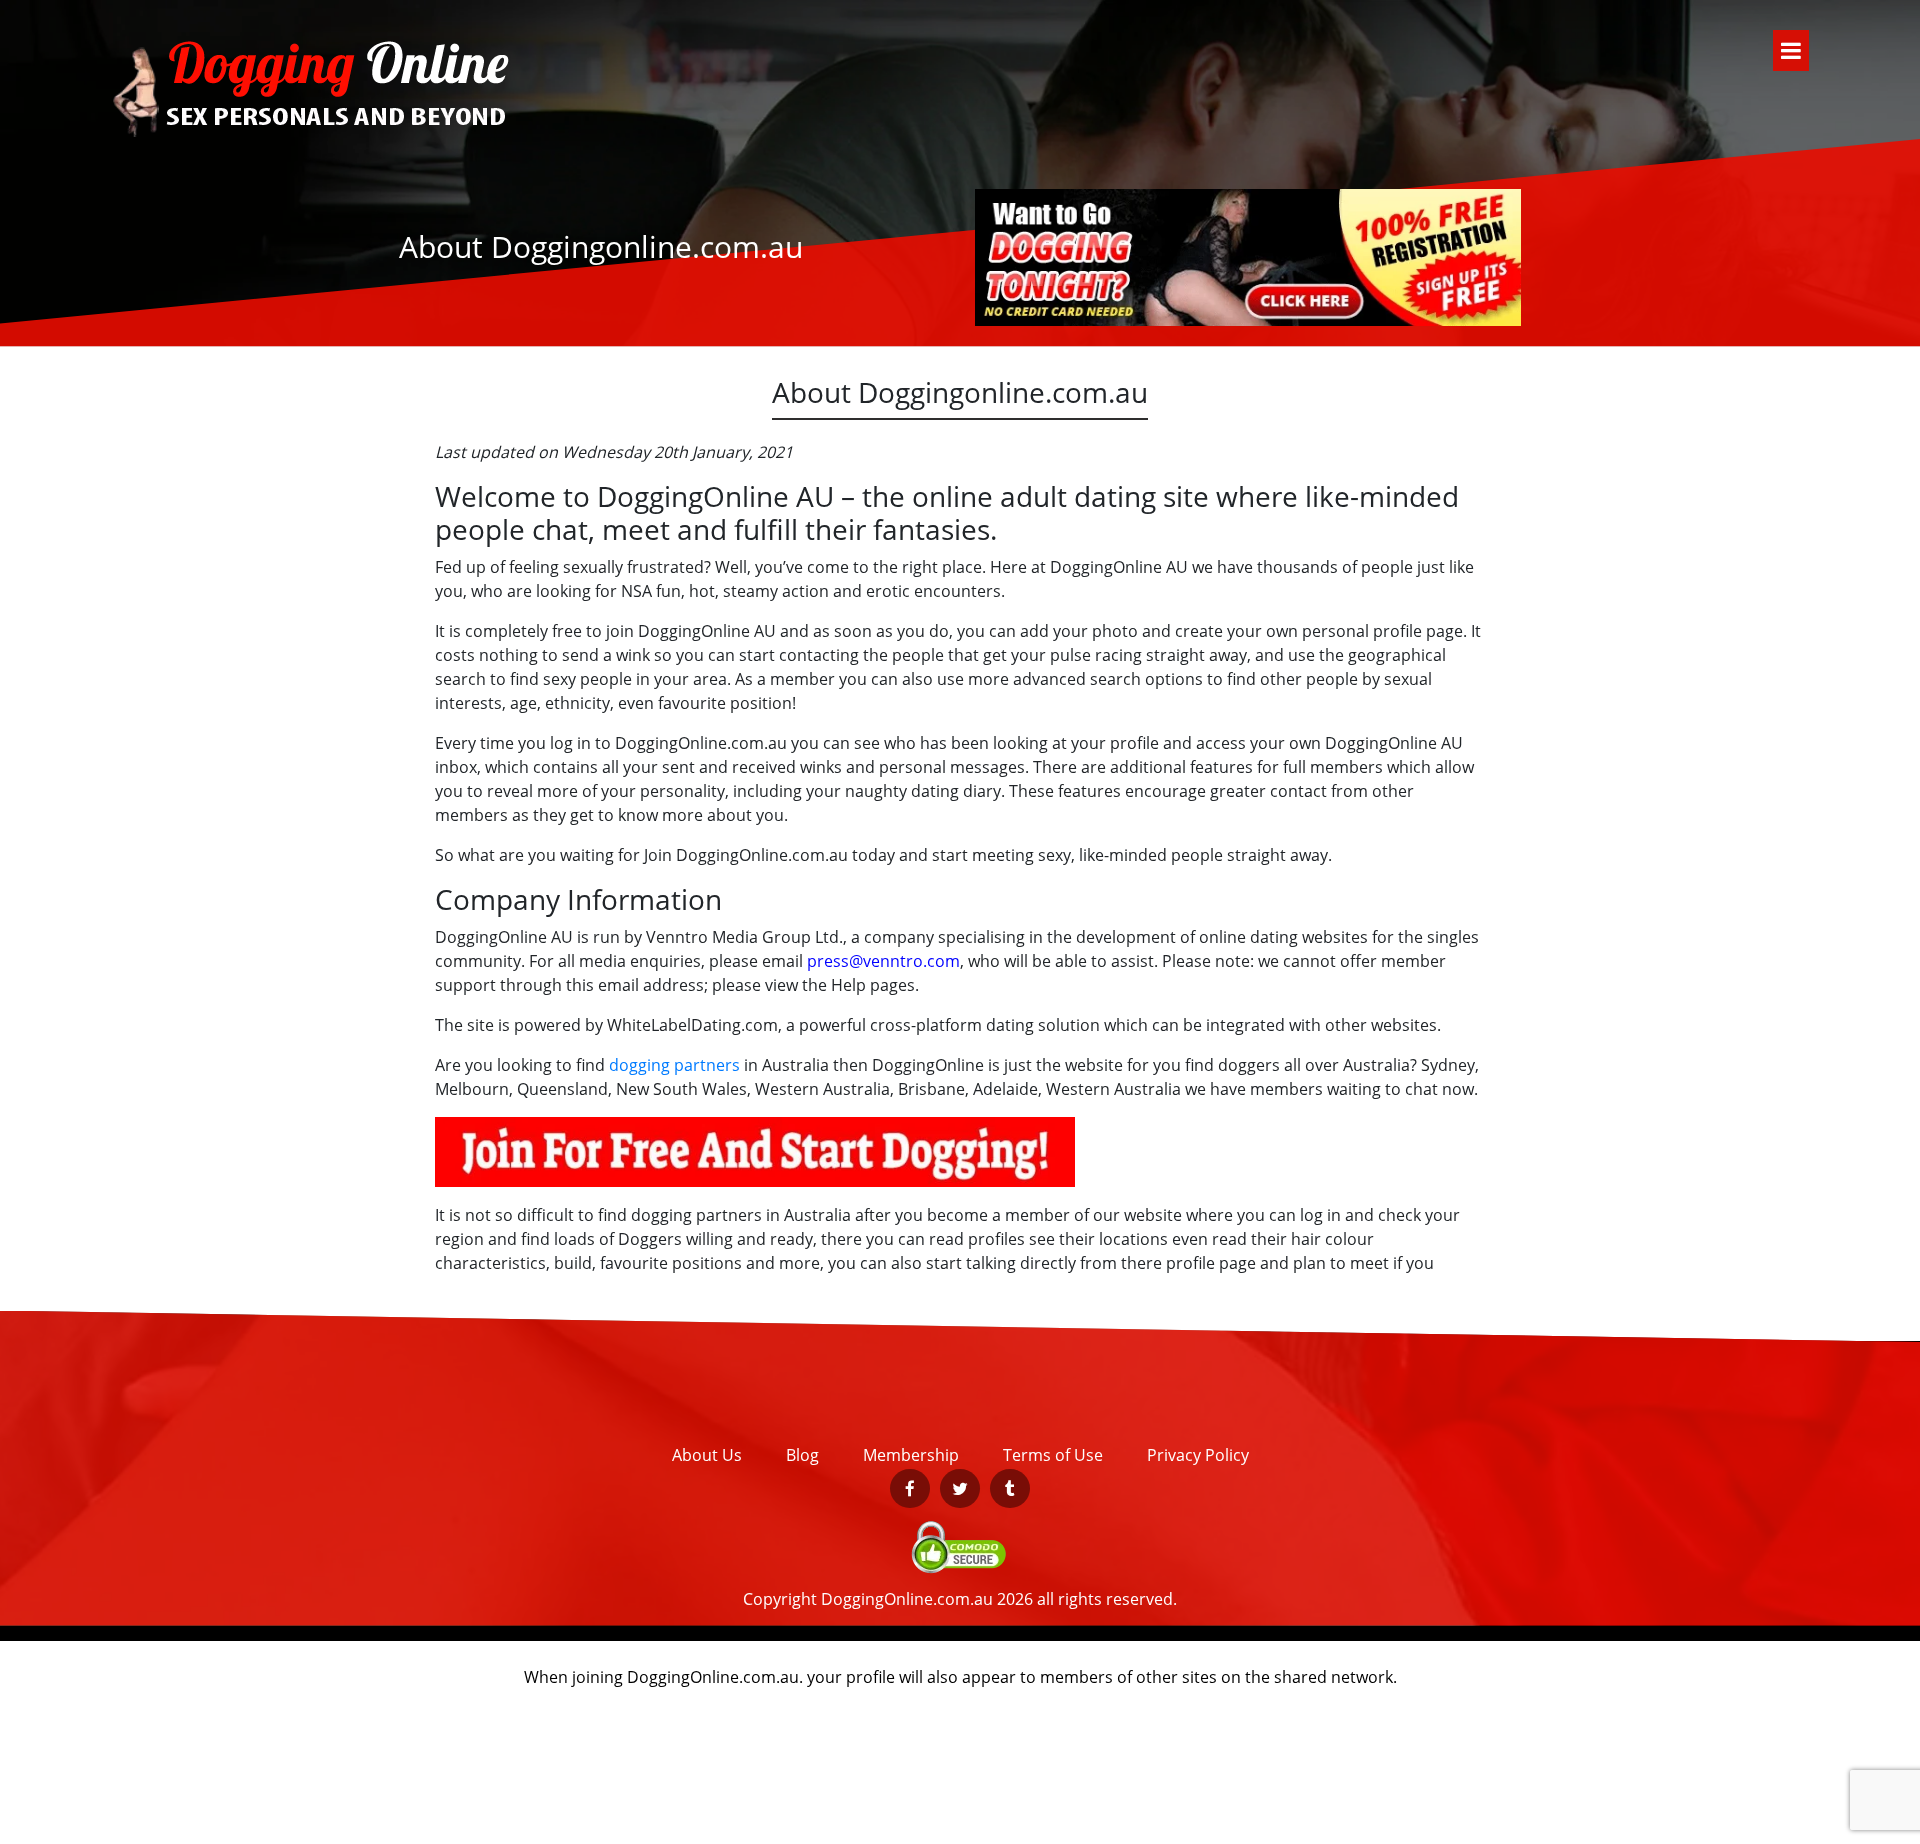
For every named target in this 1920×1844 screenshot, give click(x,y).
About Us (707, 1455)
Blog (802, 1455)
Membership (911, 1455)
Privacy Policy (1198, 1455)
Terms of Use (1053, 1455)
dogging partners (674, 1065)
